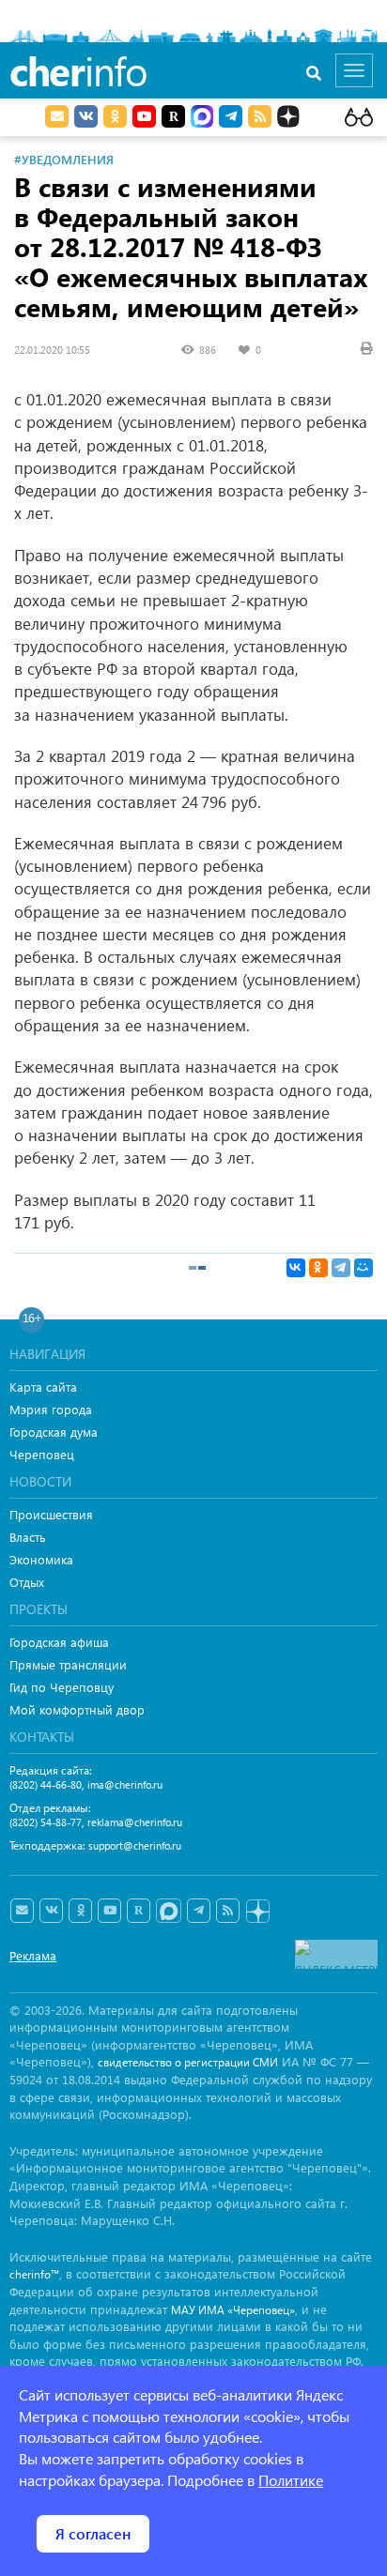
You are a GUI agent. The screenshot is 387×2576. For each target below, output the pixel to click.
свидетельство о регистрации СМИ (188, 2062)
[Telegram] (341, 1268)
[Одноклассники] (318, 1268)
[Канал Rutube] (173, 116)
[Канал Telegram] (199, 1911)
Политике (291, 2480)
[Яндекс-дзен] (257, 1912)
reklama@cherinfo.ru (135, 1822)
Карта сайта (43, 1387)
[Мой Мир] (364, 1268)
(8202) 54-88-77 (46, 1822)
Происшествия (51, 1514)
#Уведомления (64, 159)
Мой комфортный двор (77, 1709)
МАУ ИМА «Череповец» (233, 2310)
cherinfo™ (34, 2274)
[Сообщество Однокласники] (115, 116)
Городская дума (54, 1432)
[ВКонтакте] (296, 1268)
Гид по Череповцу (62, 1687)
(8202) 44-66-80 (46, 1784)
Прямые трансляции (68, 1664)
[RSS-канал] (228, 1911)
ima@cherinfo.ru (125, 1784)
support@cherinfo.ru (135, 1845)
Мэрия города (51, 1409)
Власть (28, 1537)
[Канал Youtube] (144, 116)
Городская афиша (59, 1642)
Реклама (33, 1955)
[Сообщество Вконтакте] (51, 1911)
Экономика (41, 1559)
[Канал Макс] (202, 118)
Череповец (42, 1454)
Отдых (27, 1582)
